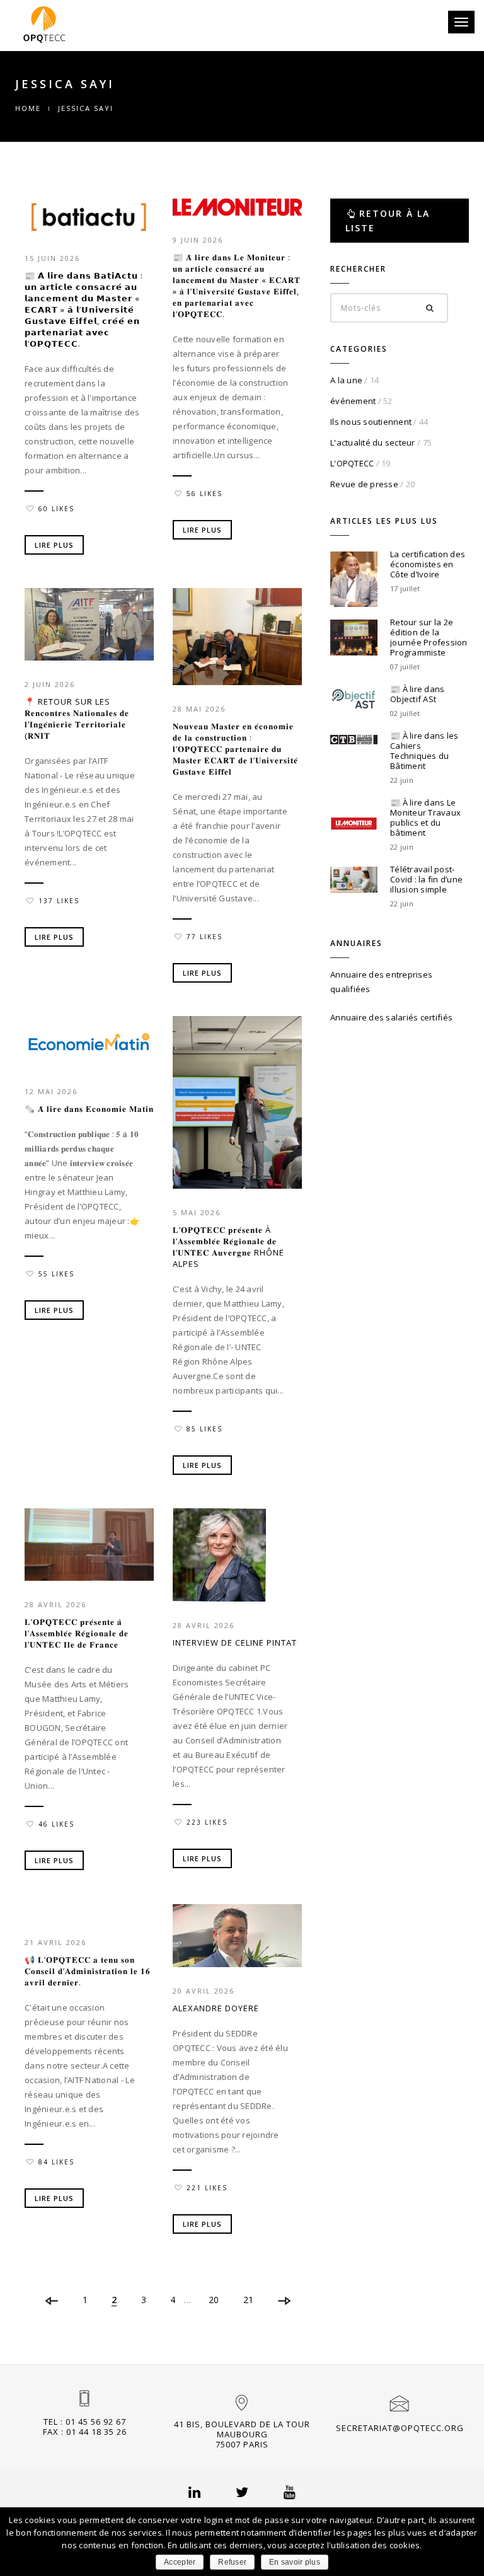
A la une (346, 380)
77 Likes (205, 937)
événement (353, 401)
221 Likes (207, 2188)
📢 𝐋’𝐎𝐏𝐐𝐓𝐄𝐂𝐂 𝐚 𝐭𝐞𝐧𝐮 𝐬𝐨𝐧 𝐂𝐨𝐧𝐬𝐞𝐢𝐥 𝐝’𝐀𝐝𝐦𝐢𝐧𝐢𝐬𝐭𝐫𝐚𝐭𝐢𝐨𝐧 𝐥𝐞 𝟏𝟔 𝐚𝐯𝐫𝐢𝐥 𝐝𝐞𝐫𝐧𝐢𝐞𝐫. (88, 1971)
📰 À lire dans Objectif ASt (417, 694)
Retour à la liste (388, 221)
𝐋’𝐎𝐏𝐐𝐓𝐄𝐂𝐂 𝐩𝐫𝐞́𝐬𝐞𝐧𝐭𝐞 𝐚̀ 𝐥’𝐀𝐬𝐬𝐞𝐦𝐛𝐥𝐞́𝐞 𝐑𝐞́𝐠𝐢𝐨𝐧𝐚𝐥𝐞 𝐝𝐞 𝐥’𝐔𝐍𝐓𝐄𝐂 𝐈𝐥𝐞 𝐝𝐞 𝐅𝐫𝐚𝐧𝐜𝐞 (77, 1633)
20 (214, 2300)
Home (28, 108)
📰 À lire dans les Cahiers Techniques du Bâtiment (424, 751)
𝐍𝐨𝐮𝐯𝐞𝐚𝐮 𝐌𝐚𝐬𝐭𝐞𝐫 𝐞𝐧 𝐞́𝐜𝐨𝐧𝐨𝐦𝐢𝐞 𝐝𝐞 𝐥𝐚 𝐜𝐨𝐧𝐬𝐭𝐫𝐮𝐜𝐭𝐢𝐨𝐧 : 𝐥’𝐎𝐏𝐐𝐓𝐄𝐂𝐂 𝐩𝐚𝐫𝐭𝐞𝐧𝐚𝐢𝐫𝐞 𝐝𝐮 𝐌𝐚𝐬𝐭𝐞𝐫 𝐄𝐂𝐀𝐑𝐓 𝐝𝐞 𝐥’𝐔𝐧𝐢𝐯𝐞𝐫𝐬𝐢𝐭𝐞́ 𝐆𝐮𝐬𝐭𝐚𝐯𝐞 (235, 749)
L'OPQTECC (352, 463)
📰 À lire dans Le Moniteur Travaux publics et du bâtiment (425, 817)
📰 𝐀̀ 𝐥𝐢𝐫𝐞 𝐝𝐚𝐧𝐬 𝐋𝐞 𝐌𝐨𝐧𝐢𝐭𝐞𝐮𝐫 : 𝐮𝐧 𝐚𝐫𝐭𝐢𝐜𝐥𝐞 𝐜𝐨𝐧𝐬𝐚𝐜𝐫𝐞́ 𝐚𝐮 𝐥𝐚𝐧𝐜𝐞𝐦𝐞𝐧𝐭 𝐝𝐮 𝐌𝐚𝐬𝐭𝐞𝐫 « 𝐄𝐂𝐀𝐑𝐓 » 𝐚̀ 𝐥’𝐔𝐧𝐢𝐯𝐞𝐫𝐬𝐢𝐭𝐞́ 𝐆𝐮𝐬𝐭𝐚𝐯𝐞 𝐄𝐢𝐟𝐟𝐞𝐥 (237, 286)
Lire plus (54, 545)
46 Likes (56, 1824)
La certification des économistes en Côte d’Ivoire (428, 564)
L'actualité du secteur (373, 442)
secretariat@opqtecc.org (400, 2428)
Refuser (232, 2562)
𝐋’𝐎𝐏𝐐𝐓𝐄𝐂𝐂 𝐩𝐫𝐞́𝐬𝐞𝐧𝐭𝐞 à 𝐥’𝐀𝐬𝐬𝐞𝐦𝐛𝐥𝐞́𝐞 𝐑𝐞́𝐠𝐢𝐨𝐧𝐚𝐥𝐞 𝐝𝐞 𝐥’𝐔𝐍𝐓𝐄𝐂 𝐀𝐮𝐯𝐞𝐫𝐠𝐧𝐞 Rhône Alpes (228, 1247)
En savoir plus (295, 2562)
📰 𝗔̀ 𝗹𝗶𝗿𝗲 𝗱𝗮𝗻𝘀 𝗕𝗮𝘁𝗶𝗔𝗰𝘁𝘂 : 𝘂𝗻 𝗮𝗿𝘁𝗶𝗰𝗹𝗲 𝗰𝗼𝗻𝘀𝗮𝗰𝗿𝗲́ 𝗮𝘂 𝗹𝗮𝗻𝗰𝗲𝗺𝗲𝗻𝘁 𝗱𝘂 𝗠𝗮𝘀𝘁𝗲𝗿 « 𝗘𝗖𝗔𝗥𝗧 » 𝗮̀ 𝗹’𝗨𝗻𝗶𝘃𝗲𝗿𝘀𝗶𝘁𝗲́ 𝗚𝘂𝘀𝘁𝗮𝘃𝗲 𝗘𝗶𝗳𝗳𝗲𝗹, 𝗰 (84, 309)
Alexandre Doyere (216, 2008)
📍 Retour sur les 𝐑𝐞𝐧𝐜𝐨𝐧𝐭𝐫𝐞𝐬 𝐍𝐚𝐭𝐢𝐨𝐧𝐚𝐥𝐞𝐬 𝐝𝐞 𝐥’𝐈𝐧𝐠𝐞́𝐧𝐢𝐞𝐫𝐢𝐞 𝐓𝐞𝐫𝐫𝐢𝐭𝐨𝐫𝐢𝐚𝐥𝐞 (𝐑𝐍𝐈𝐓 (77, 719)
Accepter (180, 2562)
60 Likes (56, 509)
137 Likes (59, 901)
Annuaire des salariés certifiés (391, 1017)
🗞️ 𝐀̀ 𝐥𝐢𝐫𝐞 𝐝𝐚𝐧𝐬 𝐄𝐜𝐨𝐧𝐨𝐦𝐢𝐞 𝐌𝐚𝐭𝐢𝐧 (89, 1109)
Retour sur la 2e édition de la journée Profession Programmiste (429, 637)
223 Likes (207, 1822)
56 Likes (205, 494)
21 (249, 2300)
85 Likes (205, 1429)
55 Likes (56, 1274)
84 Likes (56, 2162)
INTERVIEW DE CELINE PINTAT (235, 1643)
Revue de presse (364, 484)
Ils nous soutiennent (371, 422)
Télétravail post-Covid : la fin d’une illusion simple (426, 879)
